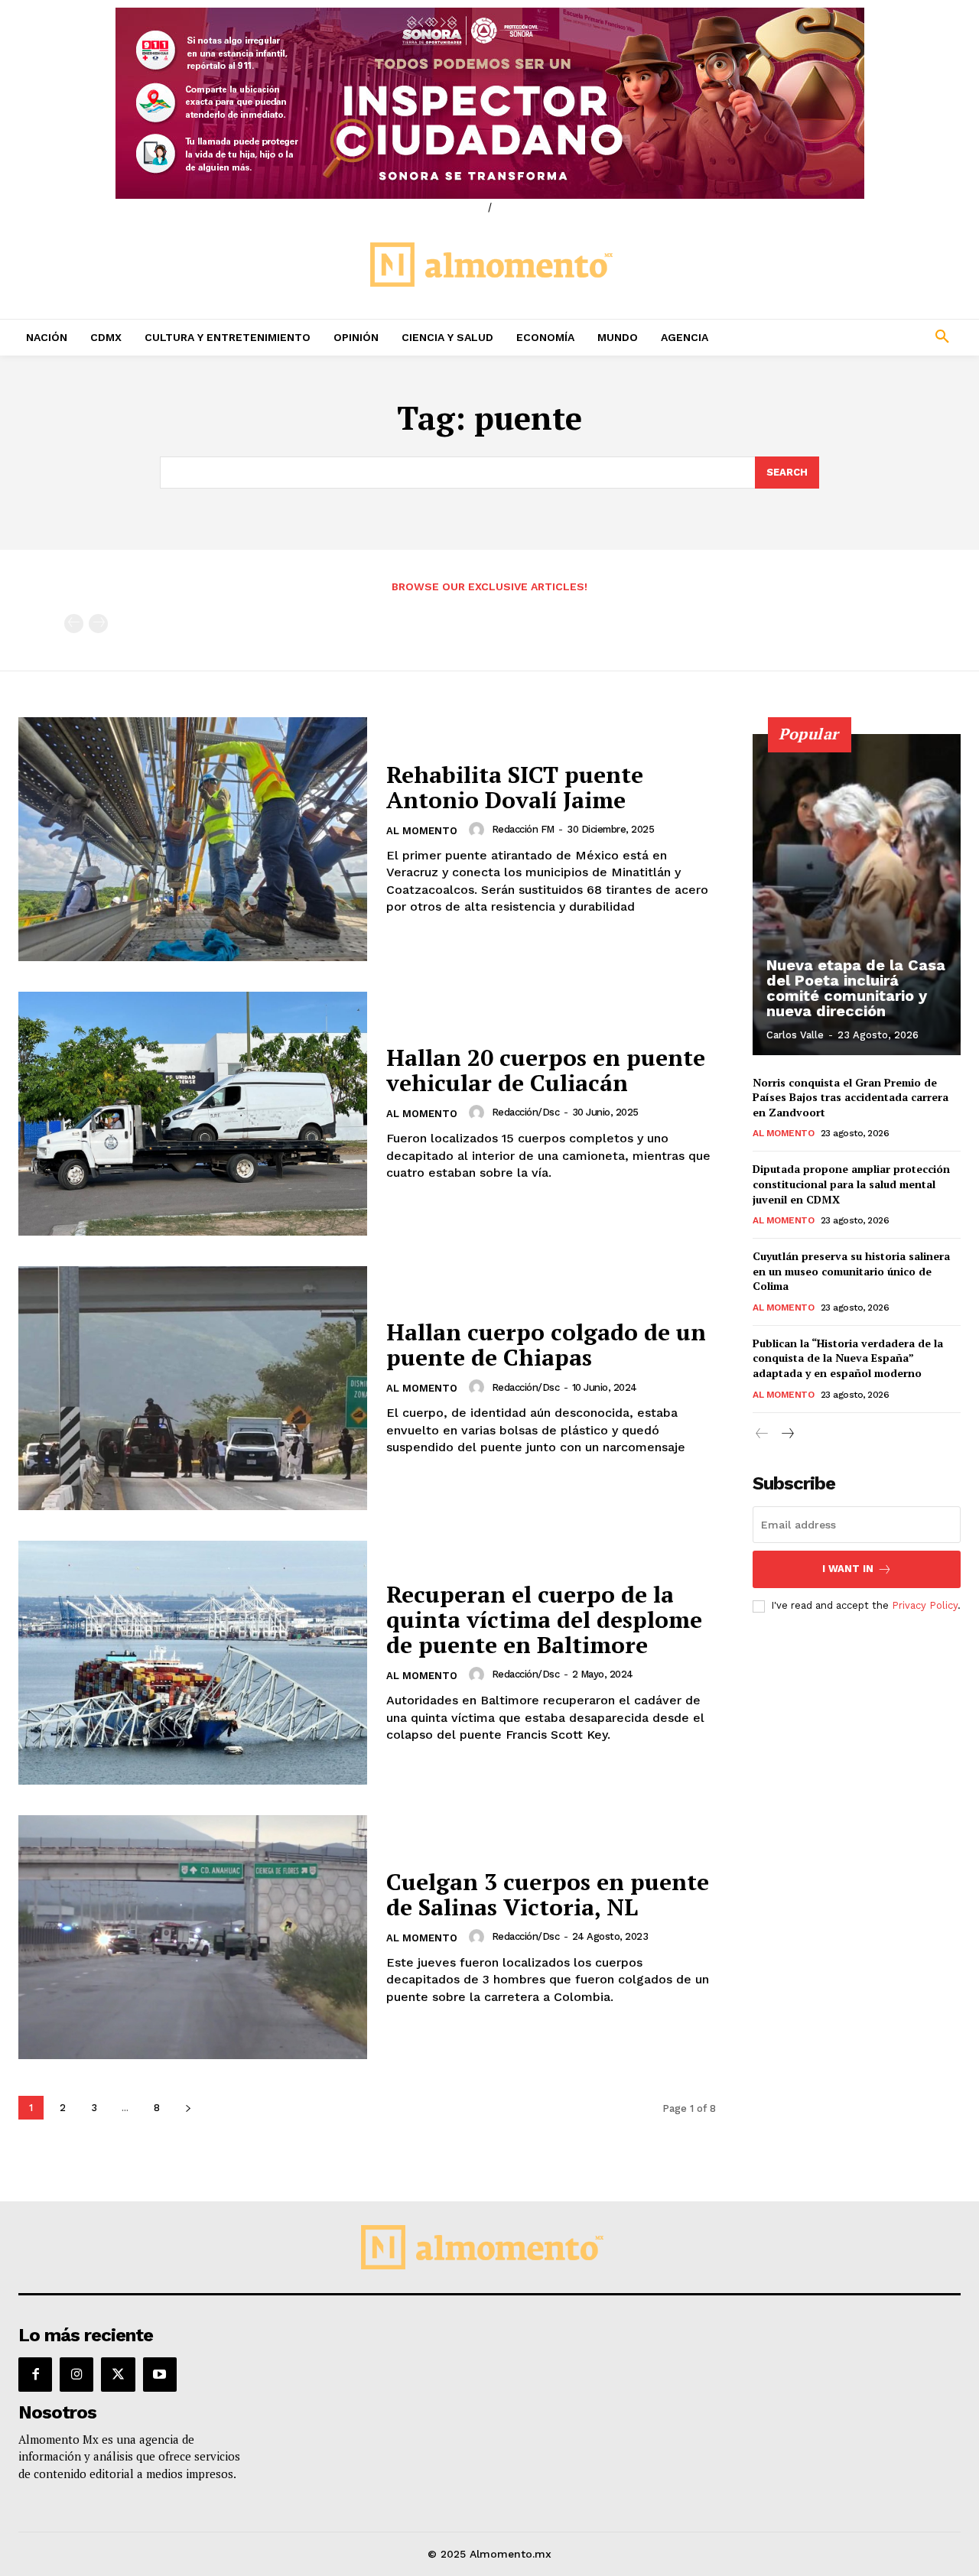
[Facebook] (35, 2374)
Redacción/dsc (526, 1112)
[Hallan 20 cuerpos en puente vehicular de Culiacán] (193, 1114)
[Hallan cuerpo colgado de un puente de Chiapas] (193, 1388)
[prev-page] (74, 624)
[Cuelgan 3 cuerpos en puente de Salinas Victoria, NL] (193, 1937)
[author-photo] (479, 830)
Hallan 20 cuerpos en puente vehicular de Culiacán (546, 1070)
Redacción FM (523, 829)
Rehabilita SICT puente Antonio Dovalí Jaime (515, 787)
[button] (857, 337)
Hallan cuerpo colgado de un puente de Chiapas (546, 1345)
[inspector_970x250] (489, 103)
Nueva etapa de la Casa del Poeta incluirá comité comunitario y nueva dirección (856, 988)
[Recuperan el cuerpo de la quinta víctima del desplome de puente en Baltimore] (193, 1663)
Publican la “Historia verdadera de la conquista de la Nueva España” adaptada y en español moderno (848, 1358)
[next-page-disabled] (98, 624)
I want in (848, 1569)
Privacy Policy (925, 1605)
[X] (118, 2374)
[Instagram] (76, 2374)
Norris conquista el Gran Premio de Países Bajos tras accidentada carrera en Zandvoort (851, 1097)
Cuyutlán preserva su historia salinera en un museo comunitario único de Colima (851, 1271)
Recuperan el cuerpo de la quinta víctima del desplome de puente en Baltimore (544, 1619)
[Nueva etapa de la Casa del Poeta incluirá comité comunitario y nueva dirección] (857, 895)
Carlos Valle (795, 1035)
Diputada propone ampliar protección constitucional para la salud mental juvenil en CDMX (851, 1184)
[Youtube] (160, 2374)
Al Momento (422, 831)
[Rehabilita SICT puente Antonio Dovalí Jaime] (193, 839)
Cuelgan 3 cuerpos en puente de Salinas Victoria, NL (548, 1894)
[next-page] (188, 2108)
